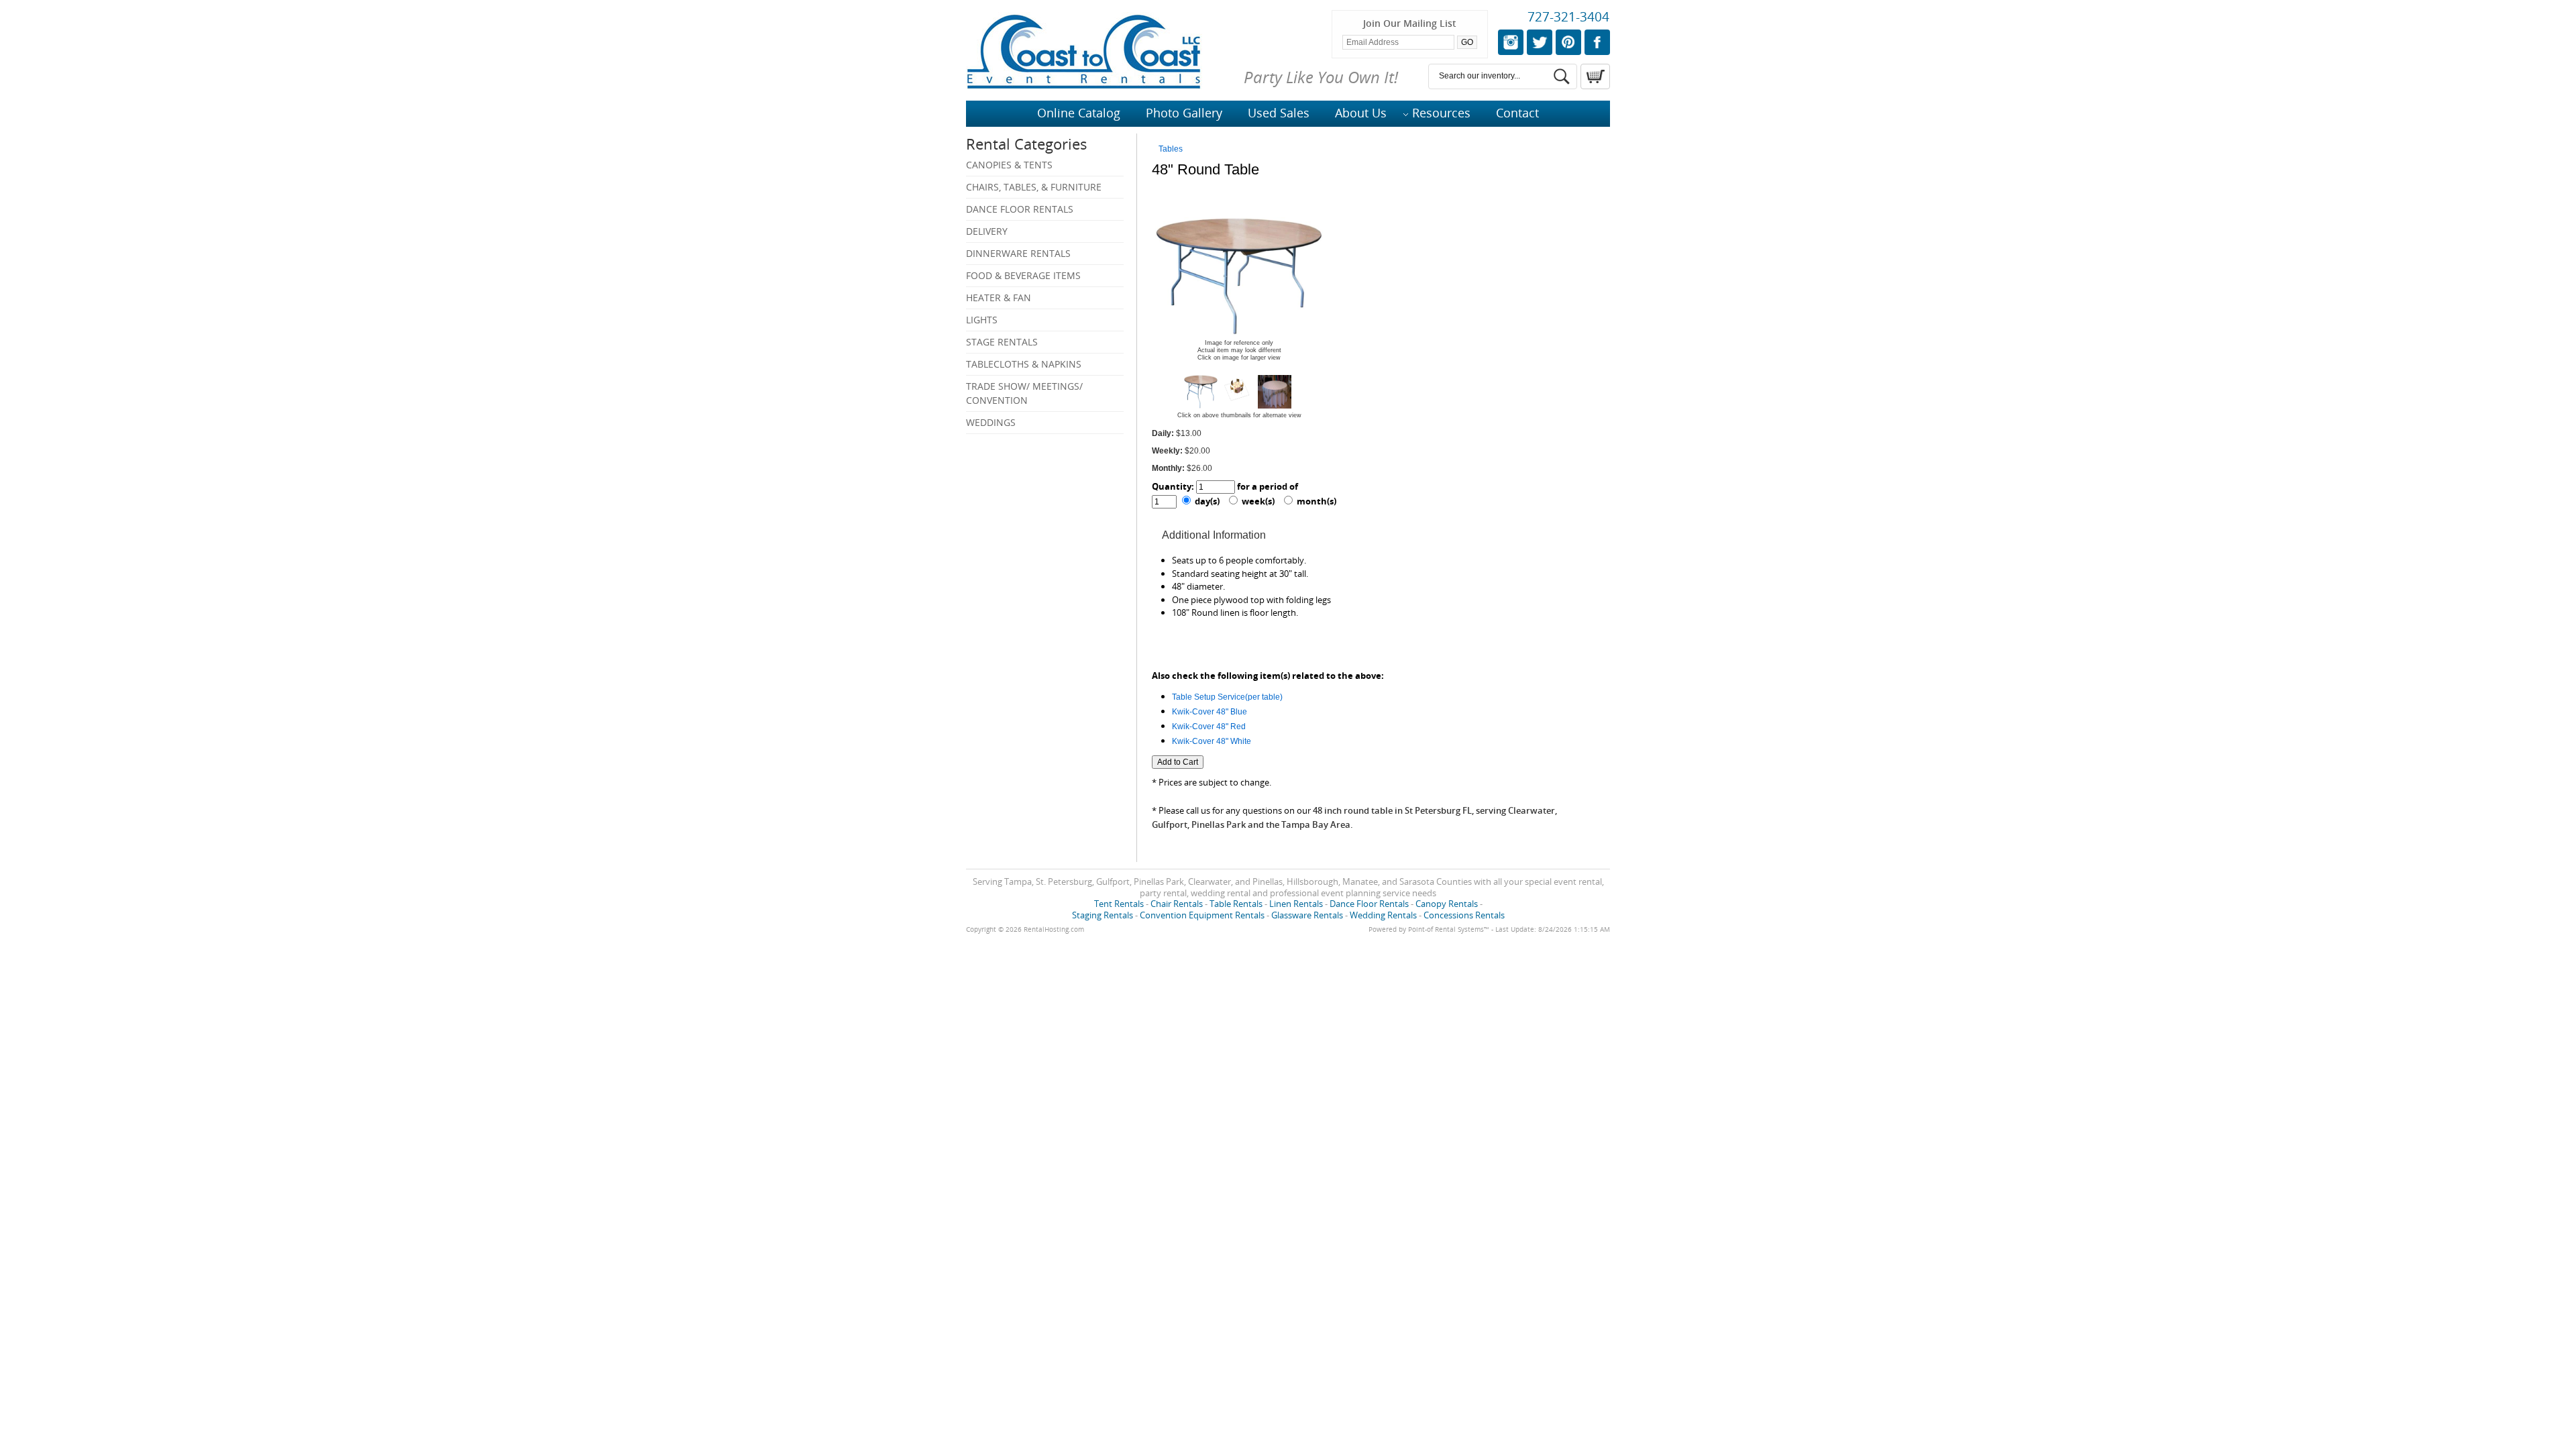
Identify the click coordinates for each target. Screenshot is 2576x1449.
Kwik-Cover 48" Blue (1210, 712)
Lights (982, 320)
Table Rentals (1236, 904)
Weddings (991, 422)
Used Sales (1279, 113)
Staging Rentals (1103, 915)
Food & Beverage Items (1023, 275)
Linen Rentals (1296, 904)
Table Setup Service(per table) (1227, 697)
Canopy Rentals (1447, 904)
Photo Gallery (1184, 113)
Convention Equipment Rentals (1202, 915)
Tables (1171, 149)
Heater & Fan (999, 298)
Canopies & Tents (1009, 165)
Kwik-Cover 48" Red (1209, 727)
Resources (1441, 113)
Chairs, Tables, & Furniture (1034, 187)
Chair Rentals (1177, 904)
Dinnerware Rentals (1018, 253)
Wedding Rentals (1383, 915)
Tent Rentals (1119, 904)
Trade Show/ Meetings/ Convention (1024, 393)
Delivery (987, 231)
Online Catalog (1079, 113)
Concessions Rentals (1464, 915)
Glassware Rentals (1307, 915)
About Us (1361, 113)
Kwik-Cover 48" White (1212, 741)
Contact (1517, 113)
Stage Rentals (1002, 342)
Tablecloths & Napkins (1024, 364)
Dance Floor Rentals (1020, 209)
